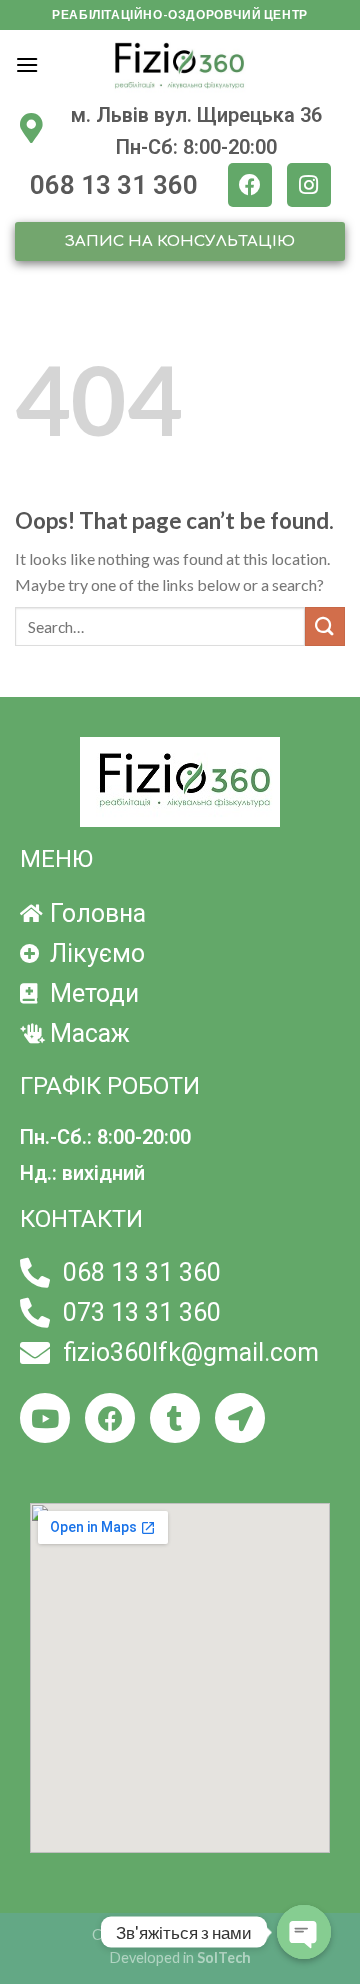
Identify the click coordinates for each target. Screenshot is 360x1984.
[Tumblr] (175, 1418)
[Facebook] (250, 185)
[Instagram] (309, 185)
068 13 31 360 (114, 185)
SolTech (224, 1957)
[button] (180, 241)
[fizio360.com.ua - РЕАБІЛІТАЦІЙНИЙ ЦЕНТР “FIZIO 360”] (180, 65)
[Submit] (325, 626)
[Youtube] (45, 1418)
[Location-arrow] (240, 1418)
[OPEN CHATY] (304, 1932)
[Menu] (27, 64)
